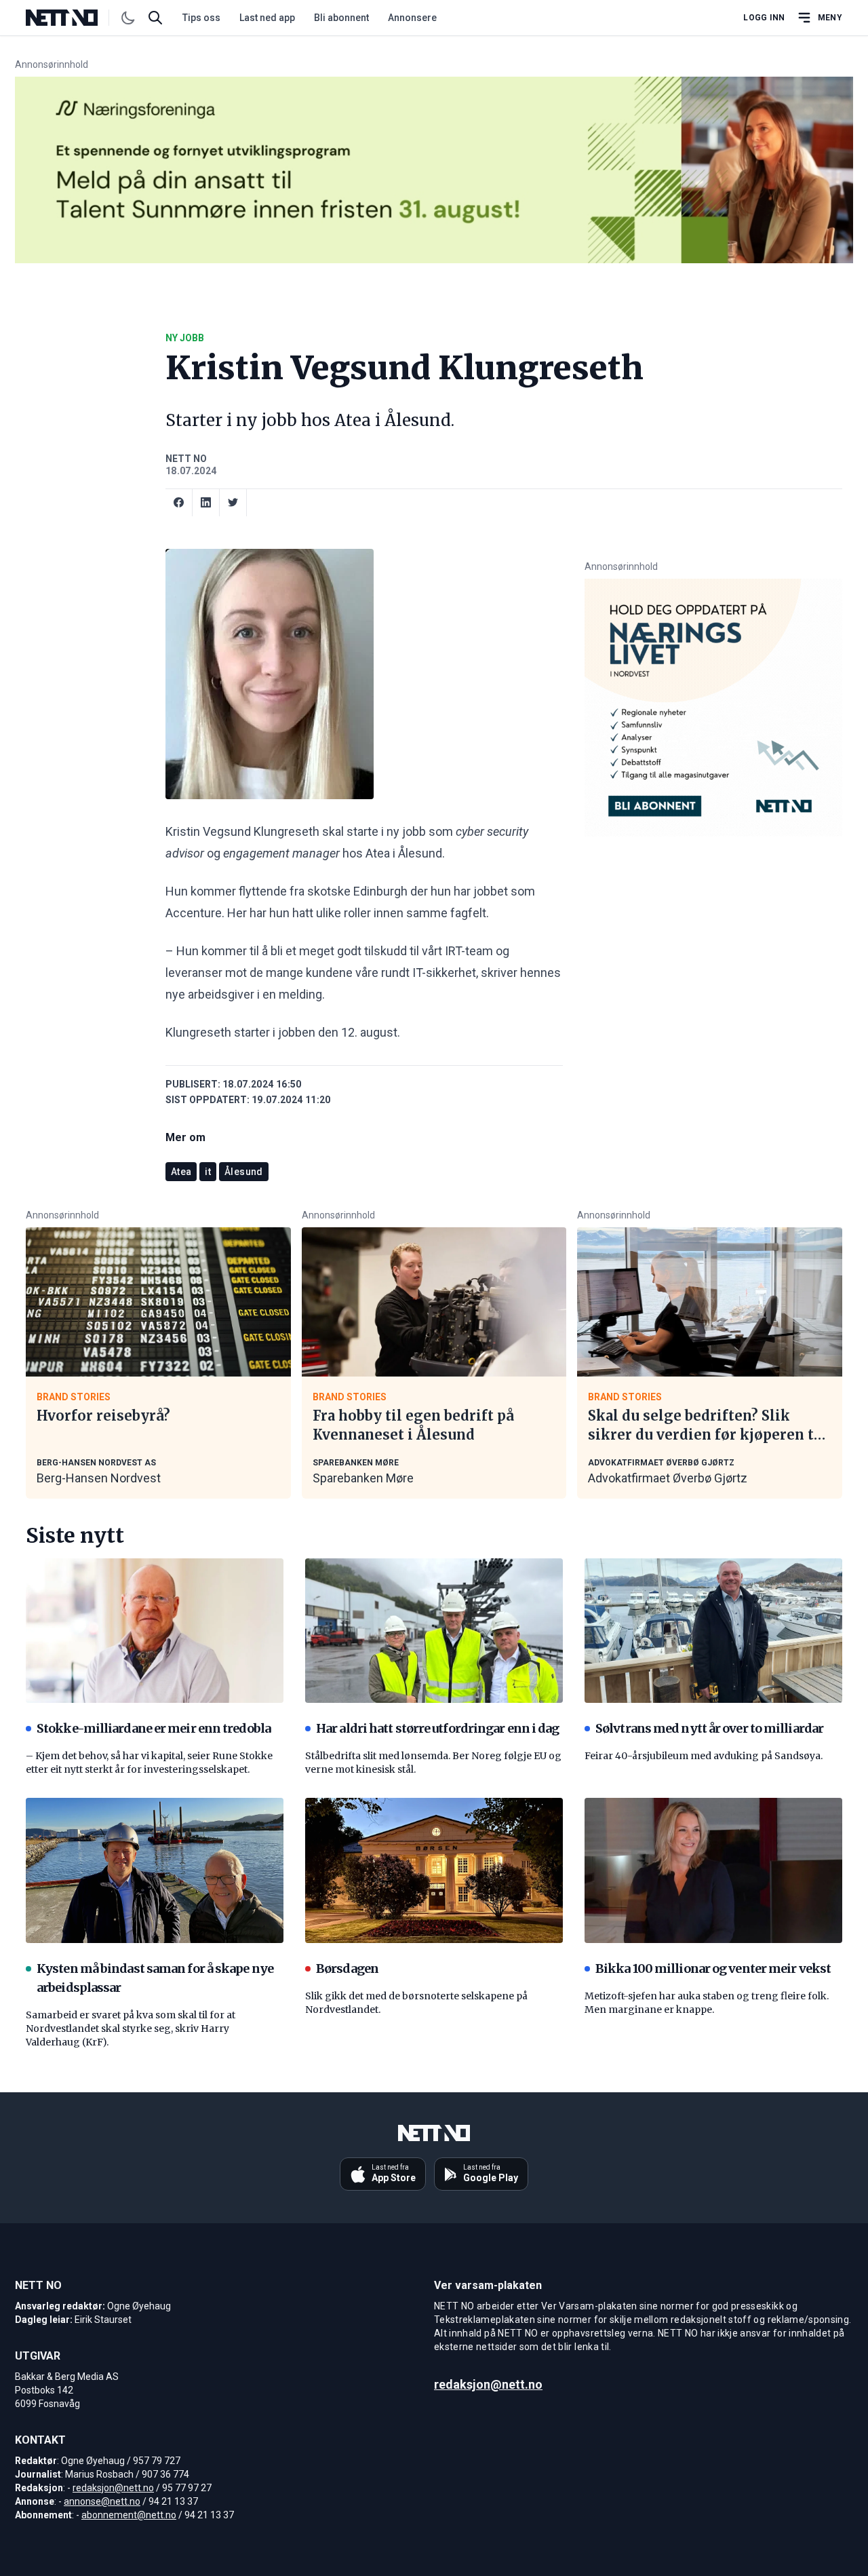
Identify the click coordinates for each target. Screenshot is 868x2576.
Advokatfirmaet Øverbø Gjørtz (668, 1478)
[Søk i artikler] (155, 18)
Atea (181, 1172)
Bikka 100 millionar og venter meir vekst (713, 1968)
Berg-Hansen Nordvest (99, 1478)
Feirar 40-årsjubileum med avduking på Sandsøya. (704, 1756)
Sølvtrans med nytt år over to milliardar (709, 1728)
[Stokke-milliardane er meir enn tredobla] (155, 1631)
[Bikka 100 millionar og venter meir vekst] (713, 1870)
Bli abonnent (341, 18)
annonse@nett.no (102, 2501)
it (208, 1172)
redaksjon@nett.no (113, 2488)
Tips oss (201, 18)
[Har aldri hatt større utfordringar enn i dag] (434, 1631)
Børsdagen (347, 1968)
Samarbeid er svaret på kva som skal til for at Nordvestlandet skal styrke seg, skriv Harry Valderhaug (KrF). (131, 2029)
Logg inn (764, 18)
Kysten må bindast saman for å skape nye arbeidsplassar (155, 1978)
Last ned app (267, 18)
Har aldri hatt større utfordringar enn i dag (437, 1728)
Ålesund (243, 1172)
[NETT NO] (73, 18)
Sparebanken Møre (363, 1478)
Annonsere (412, 18)
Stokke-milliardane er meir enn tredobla (154, 1728)
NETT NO (186, 459)
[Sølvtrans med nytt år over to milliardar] (713, 1631)
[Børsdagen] (434, 1870)
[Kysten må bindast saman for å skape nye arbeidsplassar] (155, 1870)
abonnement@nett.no (129, 2515)
